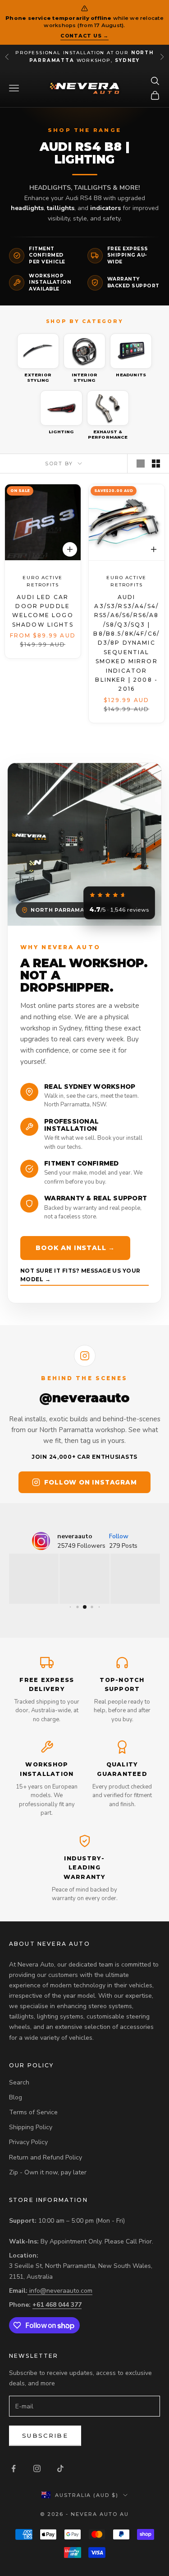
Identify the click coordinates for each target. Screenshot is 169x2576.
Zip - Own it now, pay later (48, 2172)
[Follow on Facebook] (14, 2468)
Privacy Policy (28, 2142)
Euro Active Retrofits (43, 581)
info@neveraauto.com (61, 2291)
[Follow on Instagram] (37, 2468)
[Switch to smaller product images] (156, 464)
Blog (16, 2097)
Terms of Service (33, 2112)
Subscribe (45, 2435)
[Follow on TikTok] (60, 2468)
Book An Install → (75, 1248)
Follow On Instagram (90, 1482)
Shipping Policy (31, 2127)
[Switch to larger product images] (141, 464)
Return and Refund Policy (46, 2157)
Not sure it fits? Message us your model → (80, 1275)
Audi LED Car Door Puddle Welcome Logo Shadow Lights (43, 610)
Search (19, 2082)
